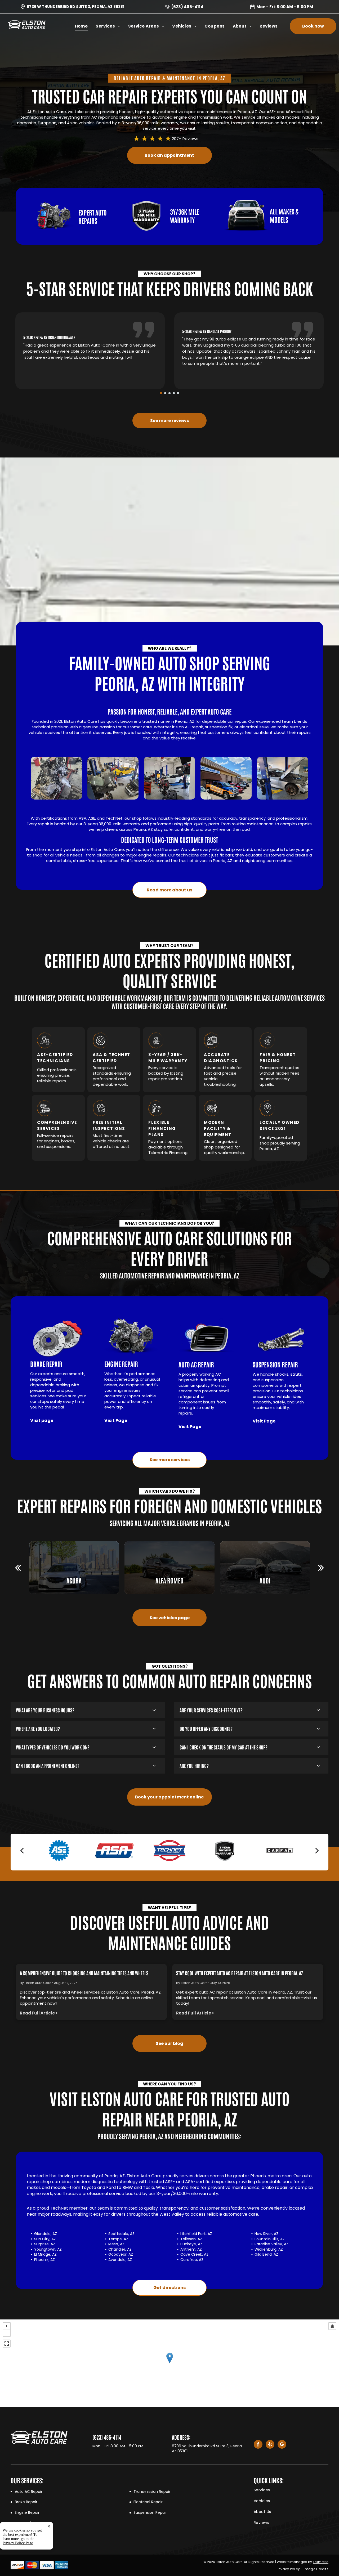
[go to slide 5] (178, 393)
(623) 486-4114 (187, 7)
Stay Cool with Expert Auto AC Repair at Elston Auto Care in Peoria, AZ (240, 1973)
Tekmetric (321, 2562)
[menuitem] (85, 26)
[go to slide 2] (165, 393)
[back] (18, 1568)
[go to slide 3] (169, 393)
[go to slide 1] (161, 393)
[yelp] (270, 2445)
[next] (321, 1568)
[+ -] (169, 2363)
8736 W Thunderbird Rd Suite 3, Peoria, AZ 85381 (75, 7)
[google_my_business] (282, 2445)
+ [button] (7, 2326)
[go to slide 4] (174, 393)
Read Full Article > (39, 2013)
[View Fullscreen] (7, 2344)
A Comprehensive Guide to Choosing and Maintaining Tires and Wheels (84, 1973)
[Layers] (332, 2326)
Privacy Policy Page (18, 2543)
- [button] (7, 2333)
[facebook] (258, 2445)
